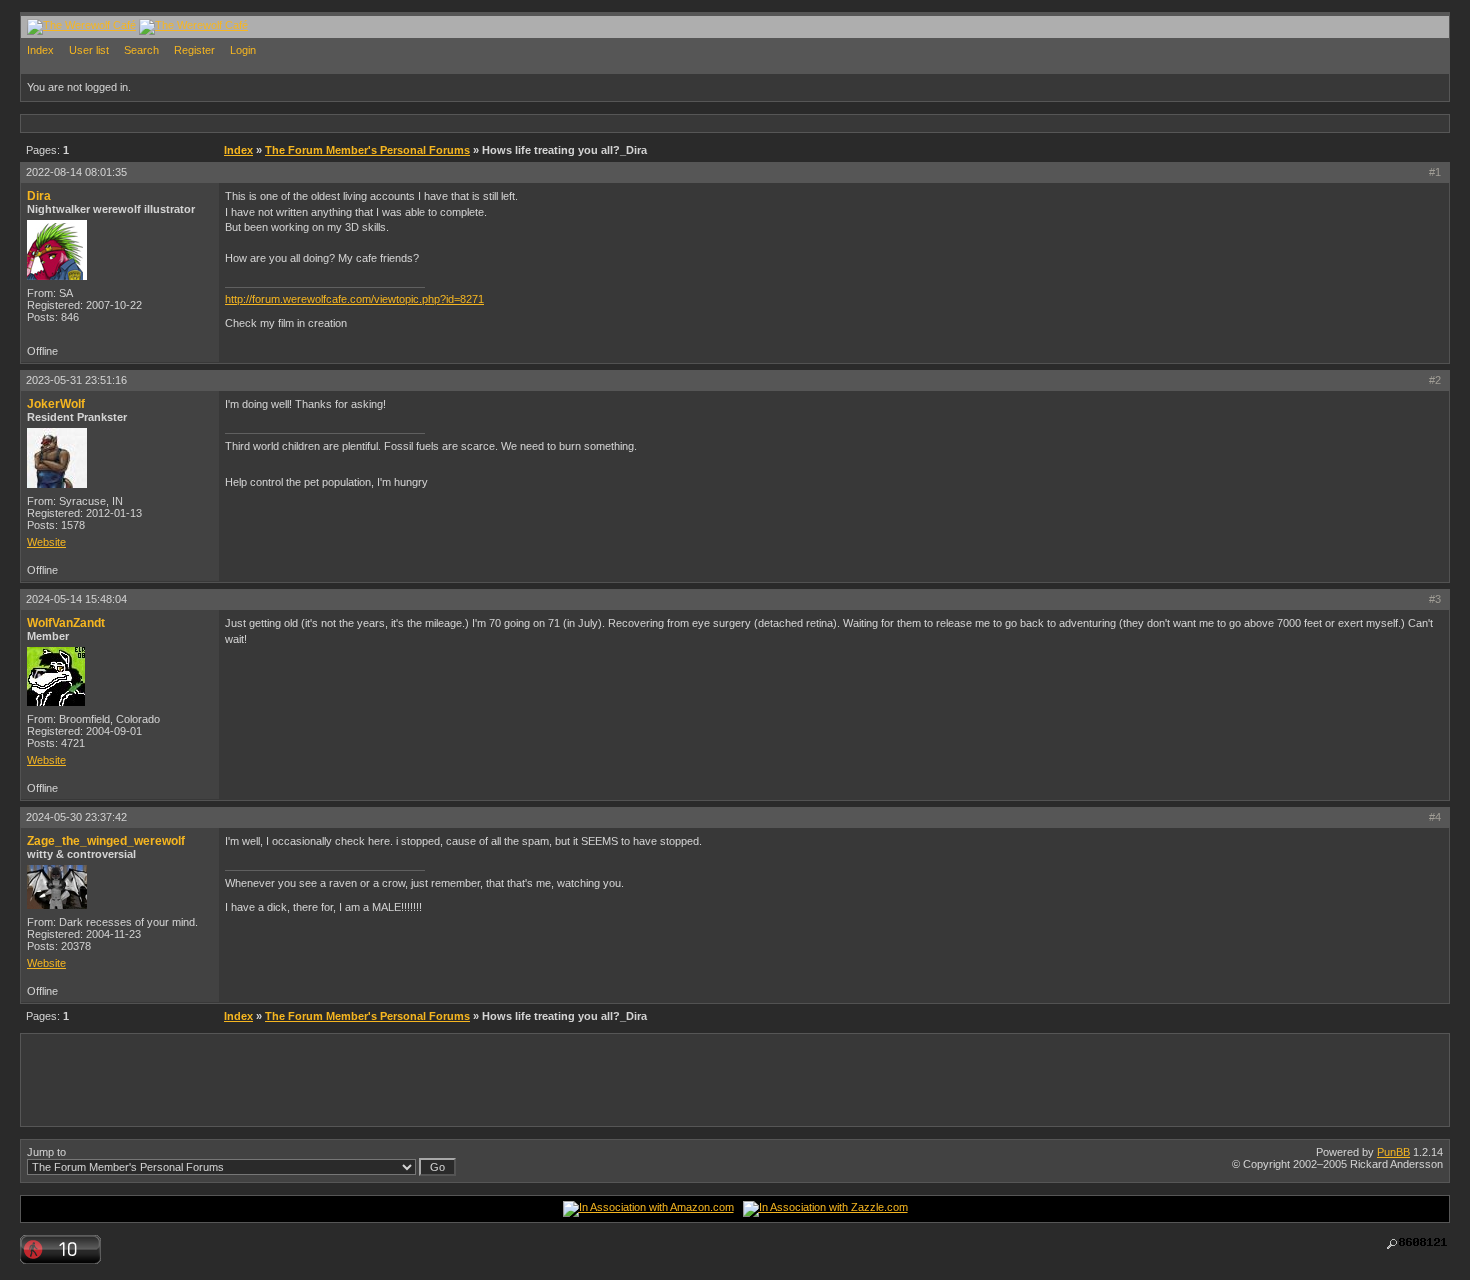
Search (141, 50)
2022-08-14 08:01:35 (76, 172)
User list (89, 50)
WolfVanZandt (66, 623)
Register (194, 50)
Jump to (46, 1152)
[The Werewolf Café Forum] (81, 26)
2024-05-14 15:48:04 (76, 599)
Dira (39, 196)
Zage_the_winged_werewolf (106, 841)
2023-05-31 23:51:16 (76, 380)
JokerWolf (56, 404)
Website (46, 542)
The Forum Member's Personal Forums (367, 150)
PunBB (1393, 1152)
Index (40, 50)
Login (243, 50)
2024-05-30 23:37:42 (76, 817)
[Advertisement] (385, 122)
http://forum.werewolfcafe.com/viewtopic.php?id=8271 (354, 299)
